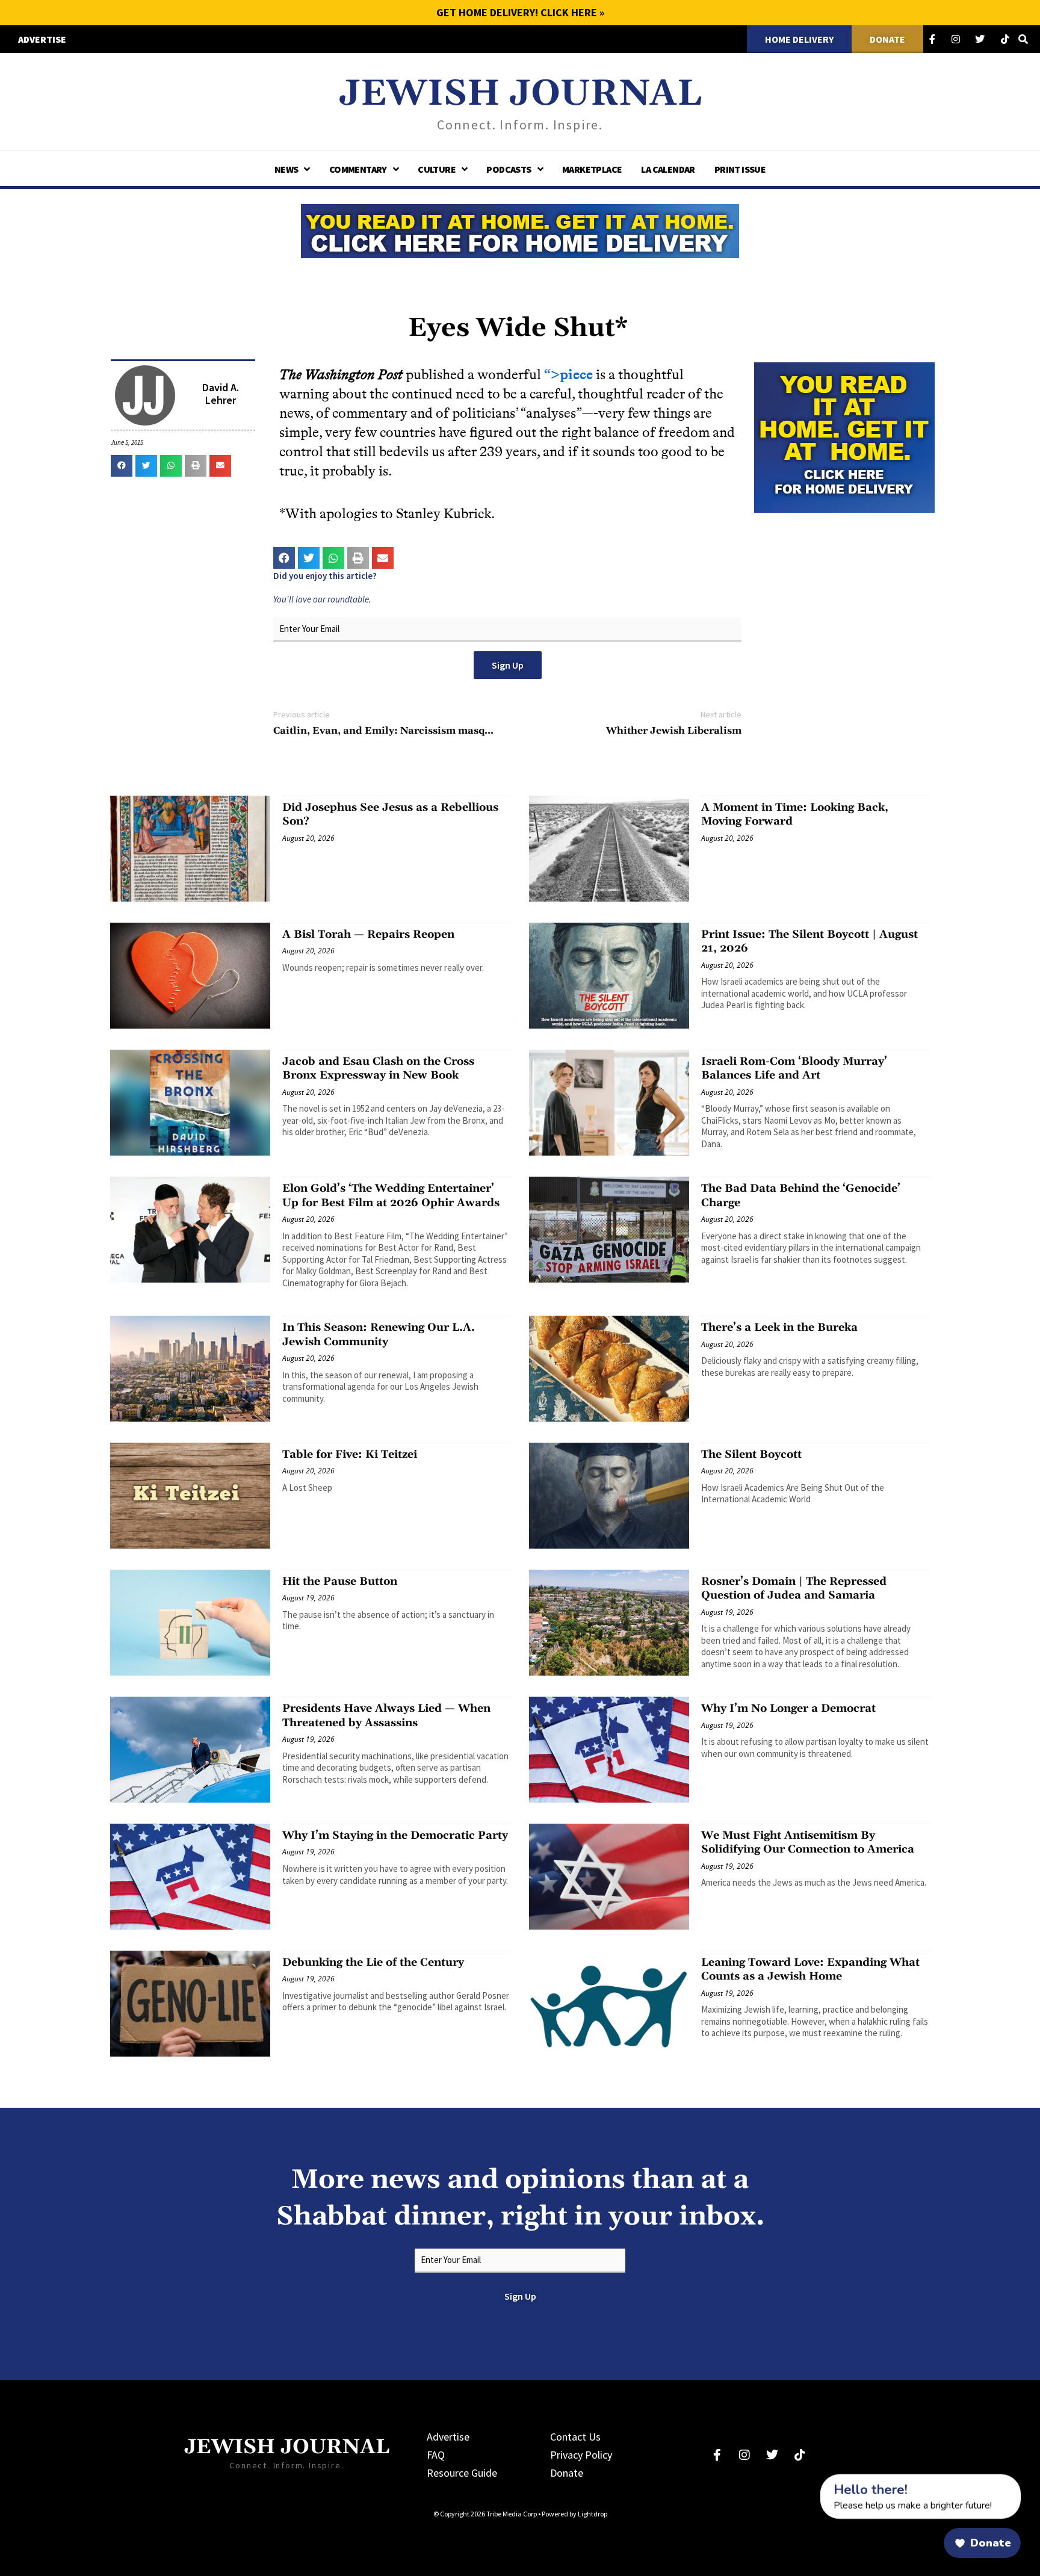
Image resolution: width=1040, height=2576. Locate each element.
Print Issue (740, 169)
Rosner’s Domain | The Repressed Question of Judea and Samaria (794, 1588)
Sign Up (508, 665)
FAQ (436, 2455)
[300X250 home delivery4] (844, 436)
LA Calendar (668, 169)
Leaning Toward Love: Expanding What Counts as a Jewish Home (810, 1969)
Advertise (448, 2437)
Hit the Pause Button (340, 1581)
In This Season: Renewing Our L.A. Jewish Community (379, 1334)
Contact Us (575, 2437)
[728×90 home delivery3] (520, 229)
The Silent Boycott (751, 1454)
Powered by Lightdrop (574, 2514)
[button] (122, 466)
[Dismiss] (809, 2481)
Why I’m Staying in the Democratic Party (395, 1835)
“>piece (568, 375)
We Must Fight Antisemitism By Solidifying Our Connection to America (808, 1842)
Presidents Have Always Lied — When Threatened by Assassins (386, 1715)
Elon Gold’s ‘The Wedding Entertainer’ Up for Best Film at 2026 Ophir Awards (391, 1195)
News (286, 169)
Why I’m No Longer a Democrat (788, 1708)
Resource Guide (462, 2473)
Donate (567, 2473)
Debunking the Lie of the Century (373, 1962)
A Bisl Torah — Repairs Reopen (368, 934)
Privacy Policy (581, 2455)
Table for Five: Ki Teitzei (350, 1454)
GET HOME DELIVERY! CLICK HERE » (520, 12)
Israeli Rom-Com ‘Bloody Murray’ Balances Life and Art (794, 1068)
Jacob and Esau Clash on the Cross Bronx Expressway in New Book (378, 1068)
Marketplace (592, 169)
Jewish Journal (520, 94)
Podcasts (509, 169)
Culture (437, 169)
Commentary (358, 169)
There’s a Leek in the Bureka (779, 1327)
